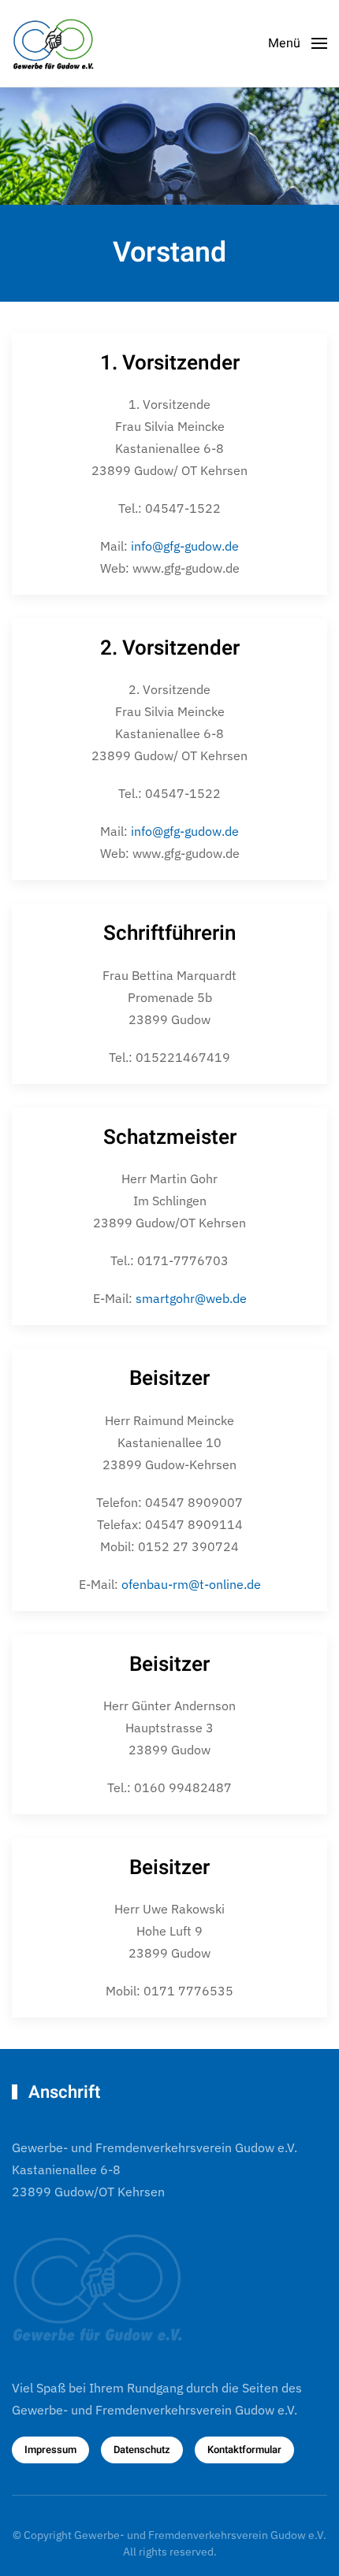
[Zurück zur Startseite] (59, 43)
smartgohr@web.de (191, 1298)
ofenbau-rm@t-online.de (191, 1584)
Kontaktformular (244, 2450)
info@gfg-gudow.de (185, 546)
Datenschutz (142, 2450)
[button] (298, 43)
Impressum (50, 2450)
